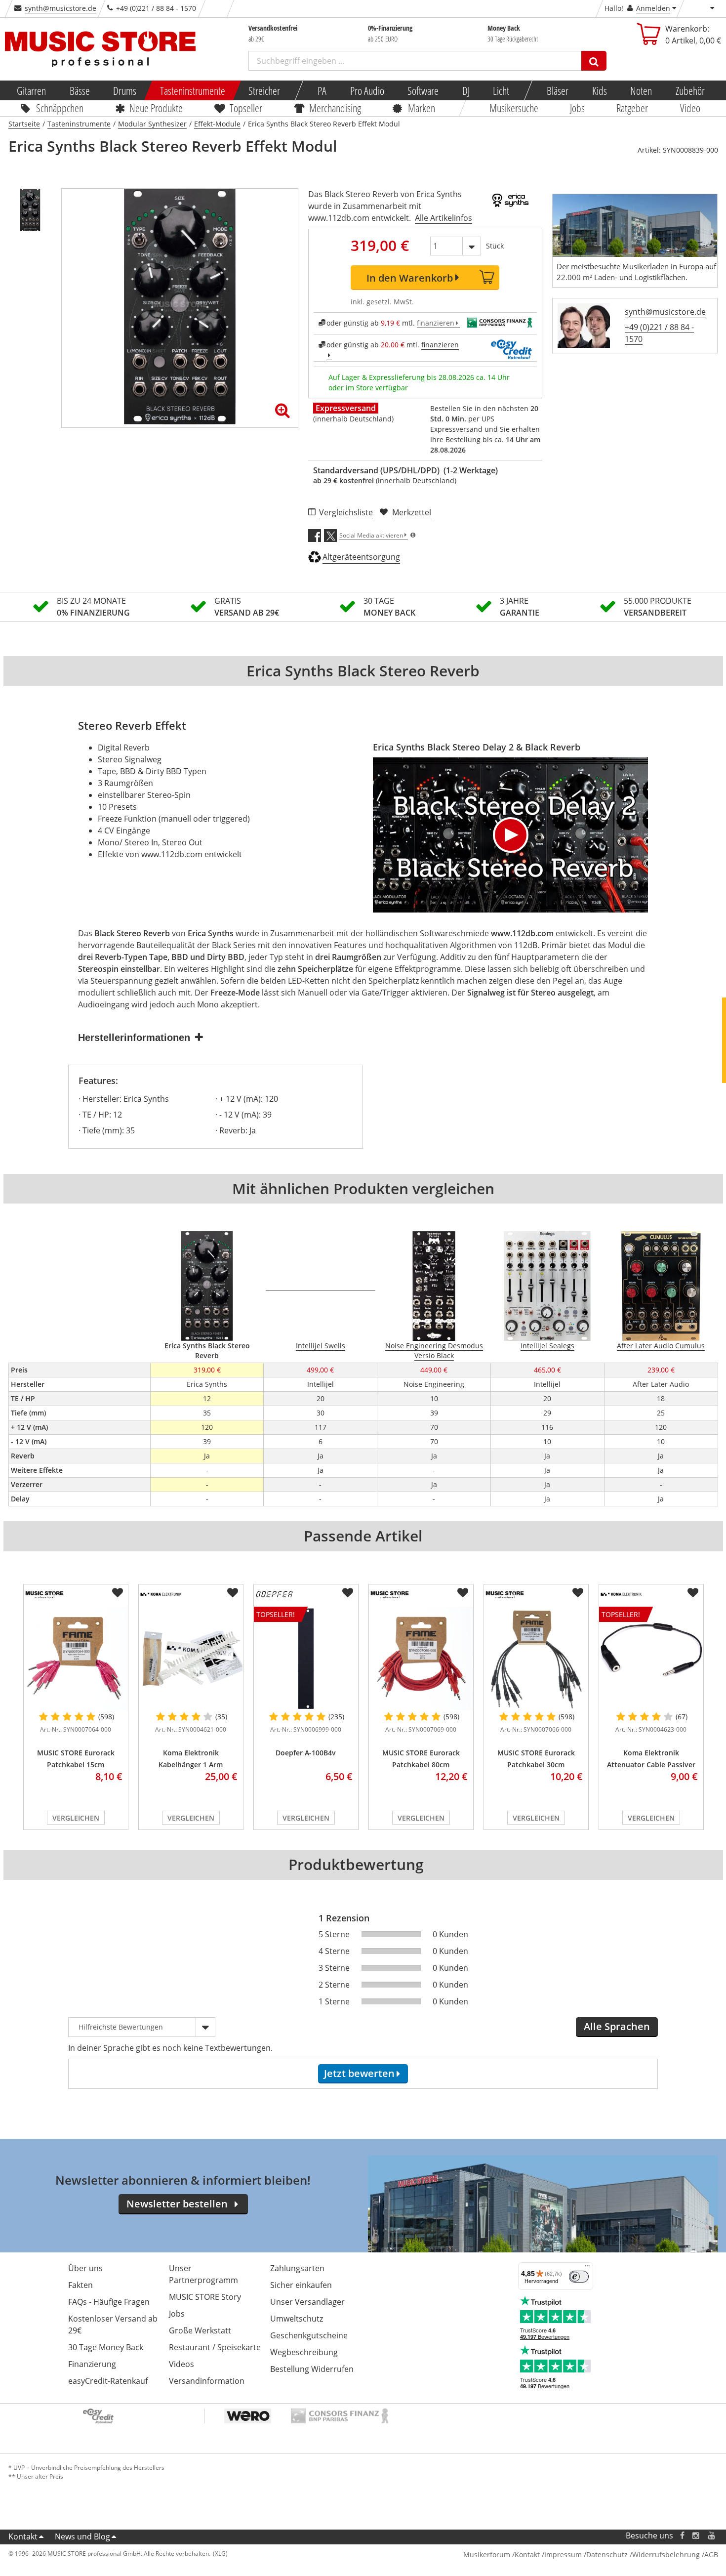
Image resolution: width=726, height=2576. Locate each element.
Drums (125, 90)
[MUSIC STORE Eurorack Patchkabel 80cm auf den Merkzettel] (463, 1593)
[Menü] (587, 2268)
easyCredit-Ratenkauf (108, 2381)
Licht (501, 90)
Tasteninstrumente (192, 90)
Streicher (264, 90)
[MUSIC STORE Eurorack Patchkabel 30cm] (536, 1659)
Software (423, 90)
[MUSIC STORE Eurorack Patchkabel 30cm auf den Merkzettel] (578, 1593)
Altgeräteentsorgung (361, 557)
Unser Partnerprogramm (203, 2274)
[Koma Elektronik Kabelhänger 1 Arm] (191, 1659)
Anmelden (653, 8)
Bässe (79, 90)
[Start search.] (594, 61)
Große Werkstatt (200, 2330)
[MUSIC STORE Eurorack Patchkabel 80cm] (421, 1659)
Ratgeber (633, 108)
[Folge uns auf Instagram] (696, 2536)
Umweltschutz (297, 2319)
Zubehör (690, 90)
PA (322, 90)
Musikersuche (514, 108)
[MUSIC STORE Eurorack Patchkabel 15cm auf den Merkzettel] (118, 1593)
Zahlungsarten (297, 2268)
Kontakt (23, 2536)
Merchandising (335, 108)
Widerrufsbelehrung (666, 2555)
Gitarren (31, 90)
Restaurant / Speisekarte (215, 2347)
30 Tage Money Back (106, 2347)
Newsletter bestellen (177, 2204)
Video (690, 108)
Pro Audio (367, 90)
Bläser (558, 90)
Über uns (85, 2268)
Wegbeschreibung (304, 2352)
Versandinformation (207, 2381)
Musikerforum (487, 2555)
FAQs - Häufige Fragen (109, 2302)
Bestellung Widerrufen (312, 2369)
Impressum (563, 2555)
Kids (599, 90)
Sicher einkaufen (301, 2285)
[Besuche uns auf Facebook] (682, 2536)
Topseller (246, 108)
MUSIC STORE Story (205, 2297)
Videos (181, 2364)
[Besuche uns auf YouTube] (712, 2536)
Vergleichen (76, 1818)
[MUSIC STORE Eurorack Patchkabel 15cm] (76, 1659)
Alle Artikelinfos (444, 218)
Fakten (81, 2285)
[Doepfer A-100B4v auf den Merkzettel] (348, 1593)
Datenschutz (607, 2555)
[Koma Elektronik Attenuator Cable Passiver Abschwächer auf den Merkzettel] (693, 1593)
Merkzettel (412, 512)
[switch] (579, 2277)
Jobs (577, 108)
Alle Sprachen (617, 2026)
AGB (711, 2555)
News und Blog (82, 2536)
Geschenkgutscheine (309, 2335)
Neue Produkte (156, 108)
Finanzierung (92, 2364)
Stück (495, 246)
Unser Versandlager (307, 2302)
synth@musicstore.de (60, 8)
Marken (422, 108)
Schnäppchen (60, 108)
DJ (465, 90)
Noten (641, 90)
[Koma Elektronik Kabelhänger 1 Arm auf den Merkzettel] (233, 1593)
